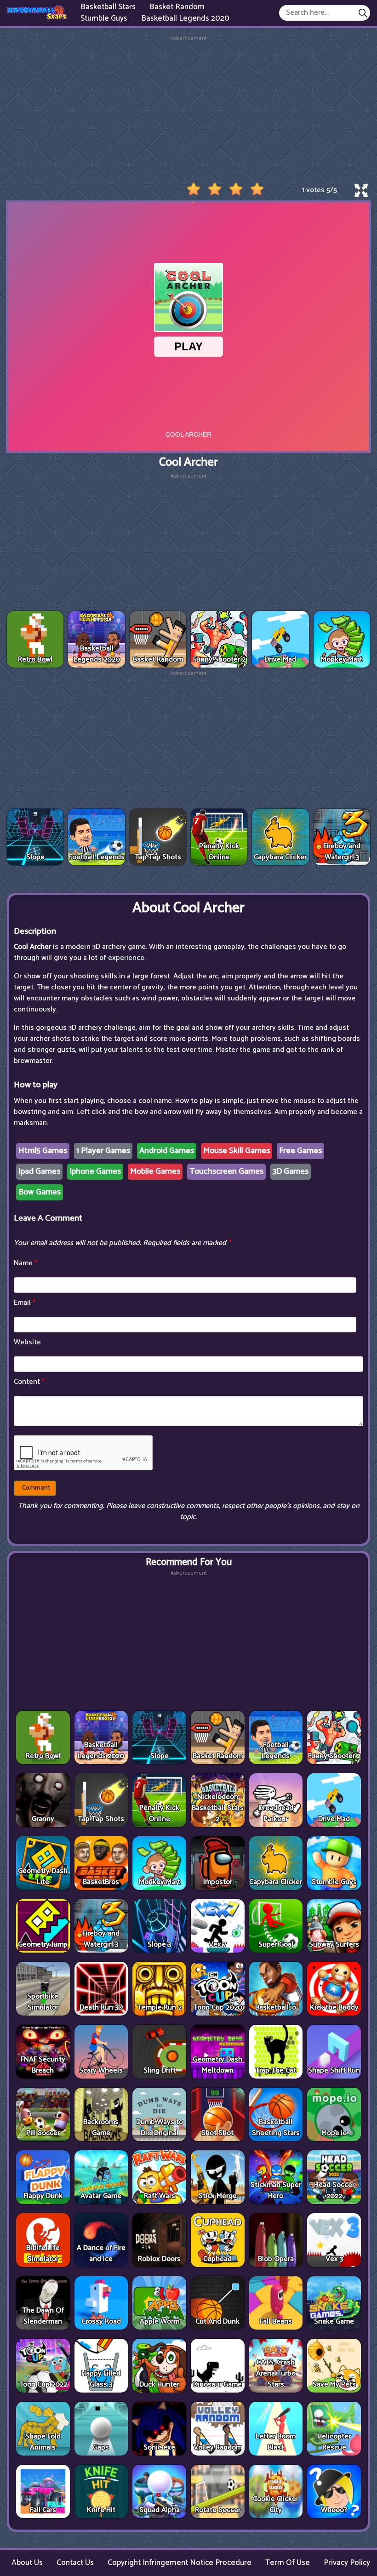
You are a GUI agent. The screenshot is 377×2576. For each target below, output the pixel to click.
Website (27, 1342)
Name (26, 1263)
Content (29, 1382)
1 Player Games (103, 1151)
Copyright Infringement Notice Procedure (180, 2563)
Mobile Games (155, 1171)
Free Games (300, 1151)
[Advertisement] (188, 107)
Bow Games (40, 1192)
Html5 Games (43, 1151)
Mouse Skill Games (237, 1151)
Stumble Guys (104, 18)
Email (25, 1303)
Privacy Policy (347, 2563)
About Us (27, 2563)
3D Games (291, 1171)
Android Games (167, 1151)
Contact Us (75, 2563)
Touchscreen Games (226, 1171)
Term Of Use (288, 2563)
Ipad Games (39, 1171)
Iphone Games (95, 1171)
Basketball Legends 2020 (185, 18)
